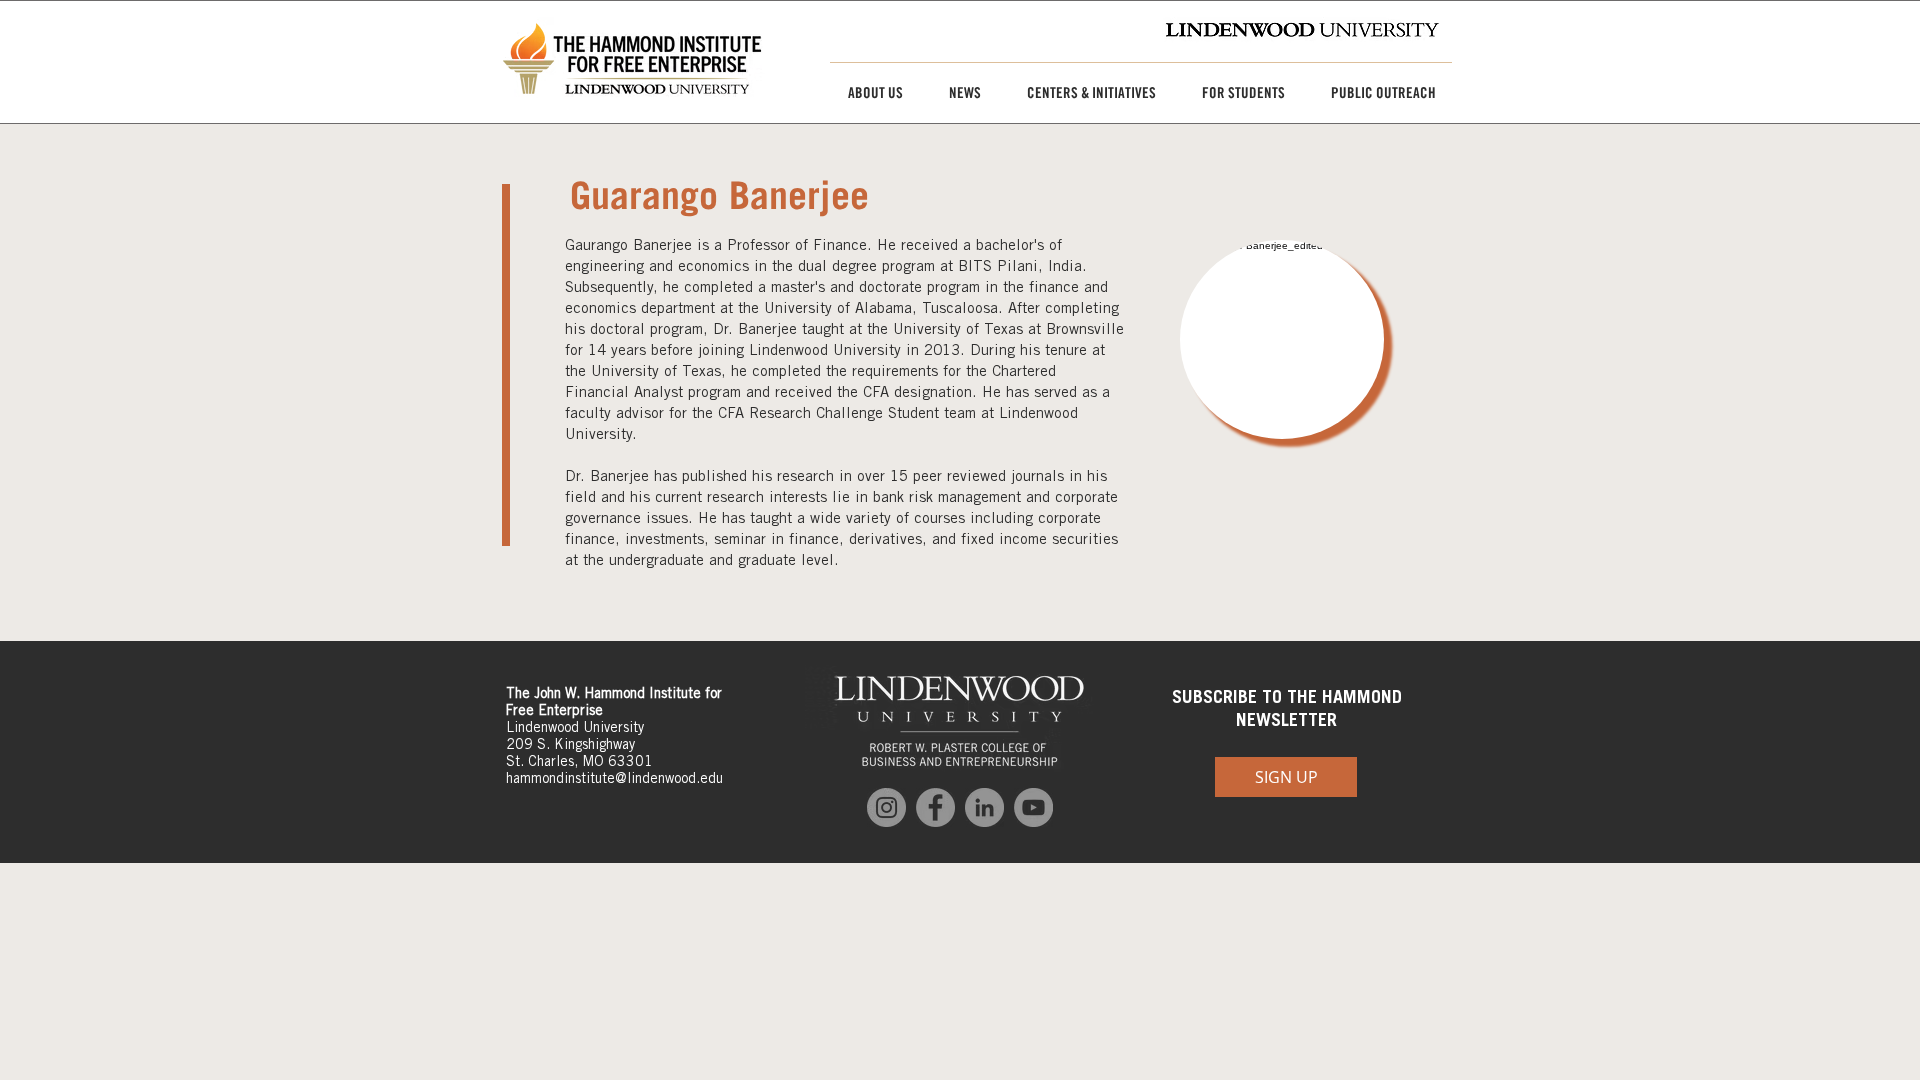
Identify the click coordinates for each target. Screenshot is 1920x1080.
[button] (868, 93)
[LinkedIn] (984, 807)
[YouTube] (1033, 807)
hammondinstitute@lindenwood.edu (614, 778)
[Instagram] (886, 807)
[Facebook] (935, 807)
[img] (1282, 339)
